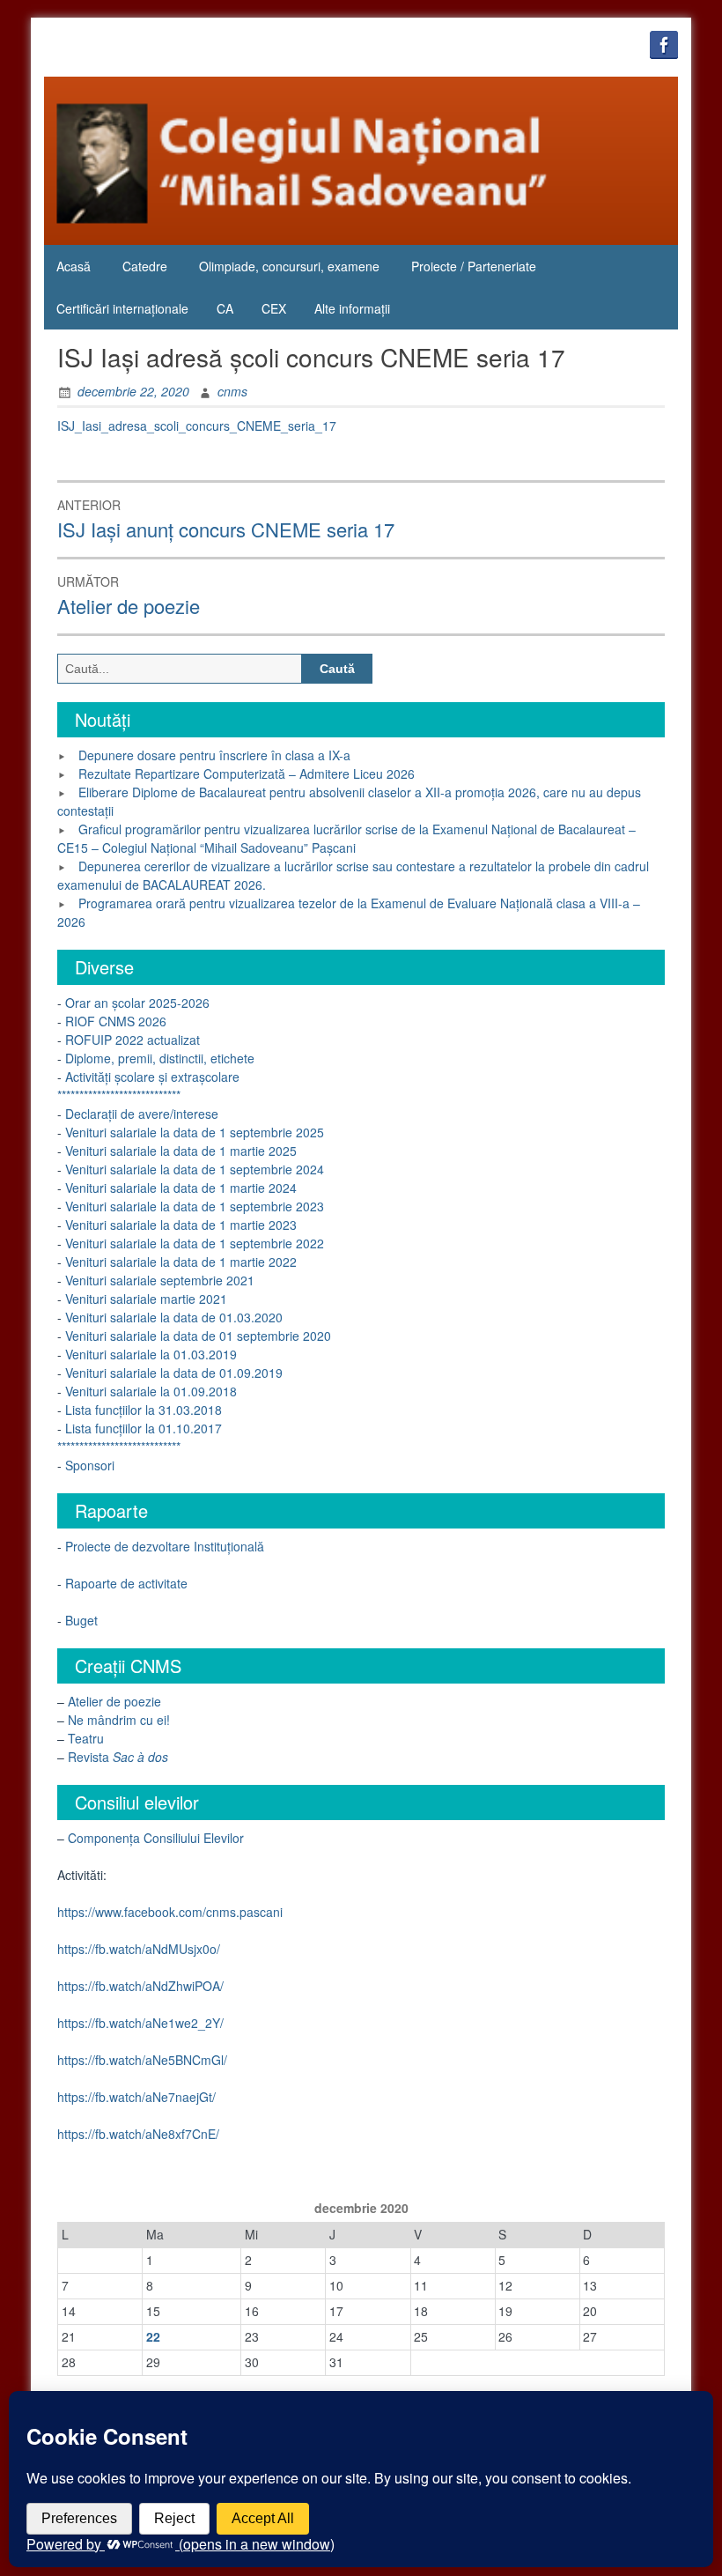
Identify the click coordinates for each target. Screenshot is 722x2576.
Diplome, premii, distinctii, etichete (160, 1058)
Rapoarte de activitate (126, 1583)
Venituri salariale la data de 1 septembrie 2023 (193, 1206)
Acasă (74, 266)
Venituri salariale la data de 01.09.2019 (174, 1373)
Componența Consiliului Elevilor (156, 1838)
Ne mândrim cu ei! (119, 1720)
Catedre (145, 266)
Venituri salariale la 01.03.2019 (151, 1354)
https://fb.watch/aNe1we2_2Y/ (140, 2023)
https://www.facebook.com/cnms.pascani (170, 1912)
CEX (274, 308)
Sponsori (90, 1465)
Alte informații (352, 308)
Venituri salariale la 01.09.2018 (151, 1391)
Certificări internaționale (122, 308)
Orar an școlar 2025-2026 (136, 1003)
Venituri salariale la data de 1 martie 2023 (179, 1225)
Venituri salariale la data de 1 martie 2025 (181, 1151)
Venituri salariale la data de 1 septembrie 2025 (195, 1132)
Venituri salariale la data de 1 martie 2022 (179, 1262)
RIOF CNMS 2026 (116, 1021)
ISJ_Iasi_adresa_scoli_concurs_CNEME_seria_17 (197, 426)
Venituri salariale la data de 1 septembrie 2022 (193, 1243)
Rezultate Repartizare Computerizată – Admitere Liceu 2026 (247, 774)
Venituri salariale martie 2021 (146, 1299)
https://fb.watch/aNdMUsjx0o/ (139, 1949)
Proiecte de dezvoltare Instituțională (165, 1546)
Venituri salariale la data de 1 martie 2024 (179, 1188)
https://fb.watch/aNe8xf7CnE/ (138, 2134)
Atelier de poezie (114, 1701)
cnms (232, 391)
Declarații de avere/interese (142, 1114)
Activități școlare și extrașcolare (152, 1077)
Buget (81, 1620)
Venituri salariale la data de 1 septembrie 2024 (195, 1169)
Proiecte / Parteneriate (474, 266)
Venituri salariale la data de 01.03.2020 (172, 1317)
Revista (118, 1757)
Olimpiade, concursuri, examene (289, 266)
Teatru (86, 1738)
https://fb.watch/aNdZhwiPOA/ (140, 1986)
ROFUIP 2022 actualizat (133, 1040)
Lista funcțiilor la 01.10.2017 (144, 1428)
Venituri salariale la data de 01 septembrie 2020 (196, 1336)
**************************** (119, 1095)
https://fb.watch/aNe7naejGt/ (136, 2097)
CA (225, 308)
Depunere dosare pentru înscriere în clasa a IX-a (214, 755)
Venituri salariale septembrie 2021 (160, 1280)
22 (153, 2336)
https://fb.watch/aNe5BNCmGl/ (142, 2060)
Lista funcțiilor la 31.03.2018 (144, 1410)
